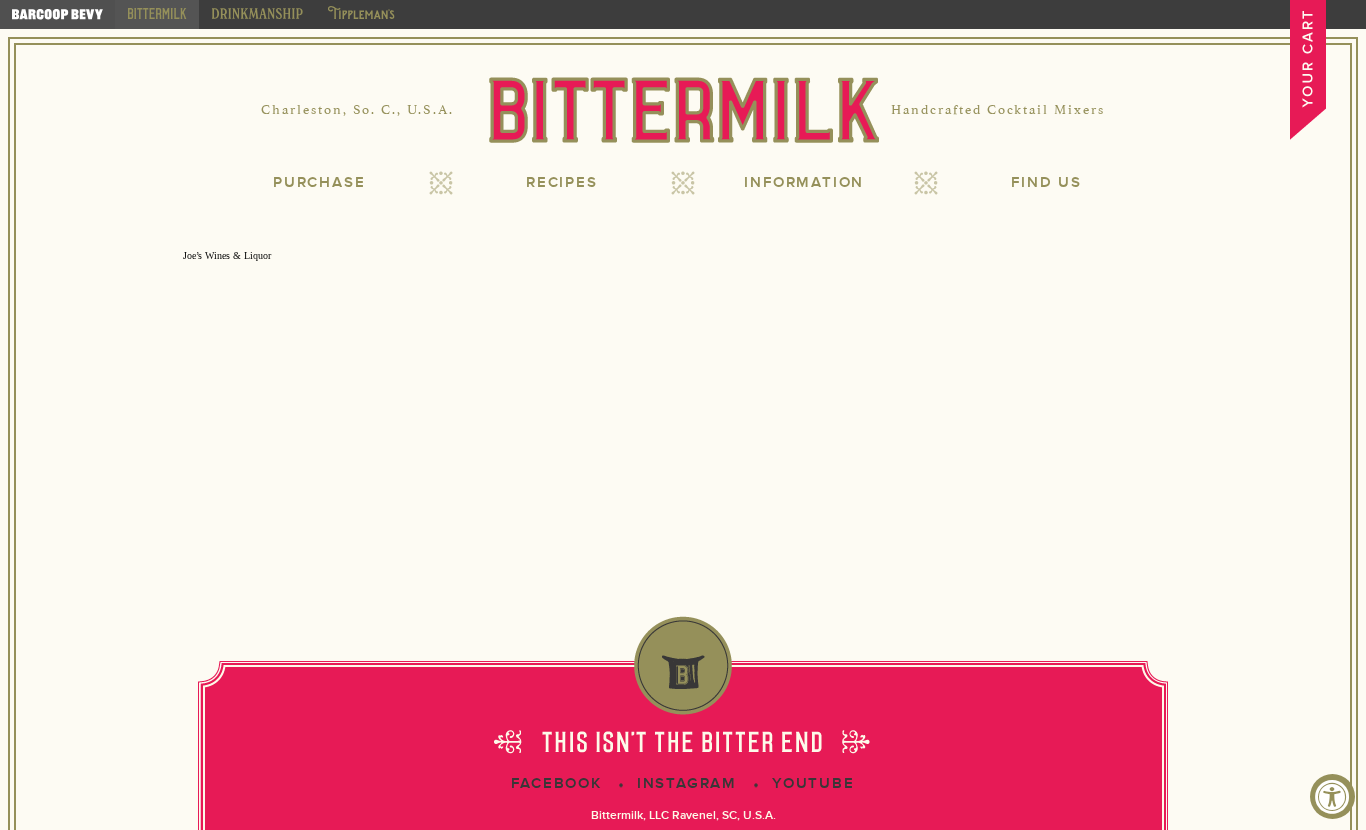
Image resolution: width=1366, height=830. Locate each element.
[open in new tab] (57, 14)
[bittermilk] (157, 14)
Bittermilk (683, 110)
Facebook (556, 783)
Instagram (687, 783)
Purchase (319, 182)
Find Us (1046, 182)
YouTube (813, 783)
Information (804, 182)
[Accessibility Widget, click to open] (1332, 796)
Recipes (562, 182)
